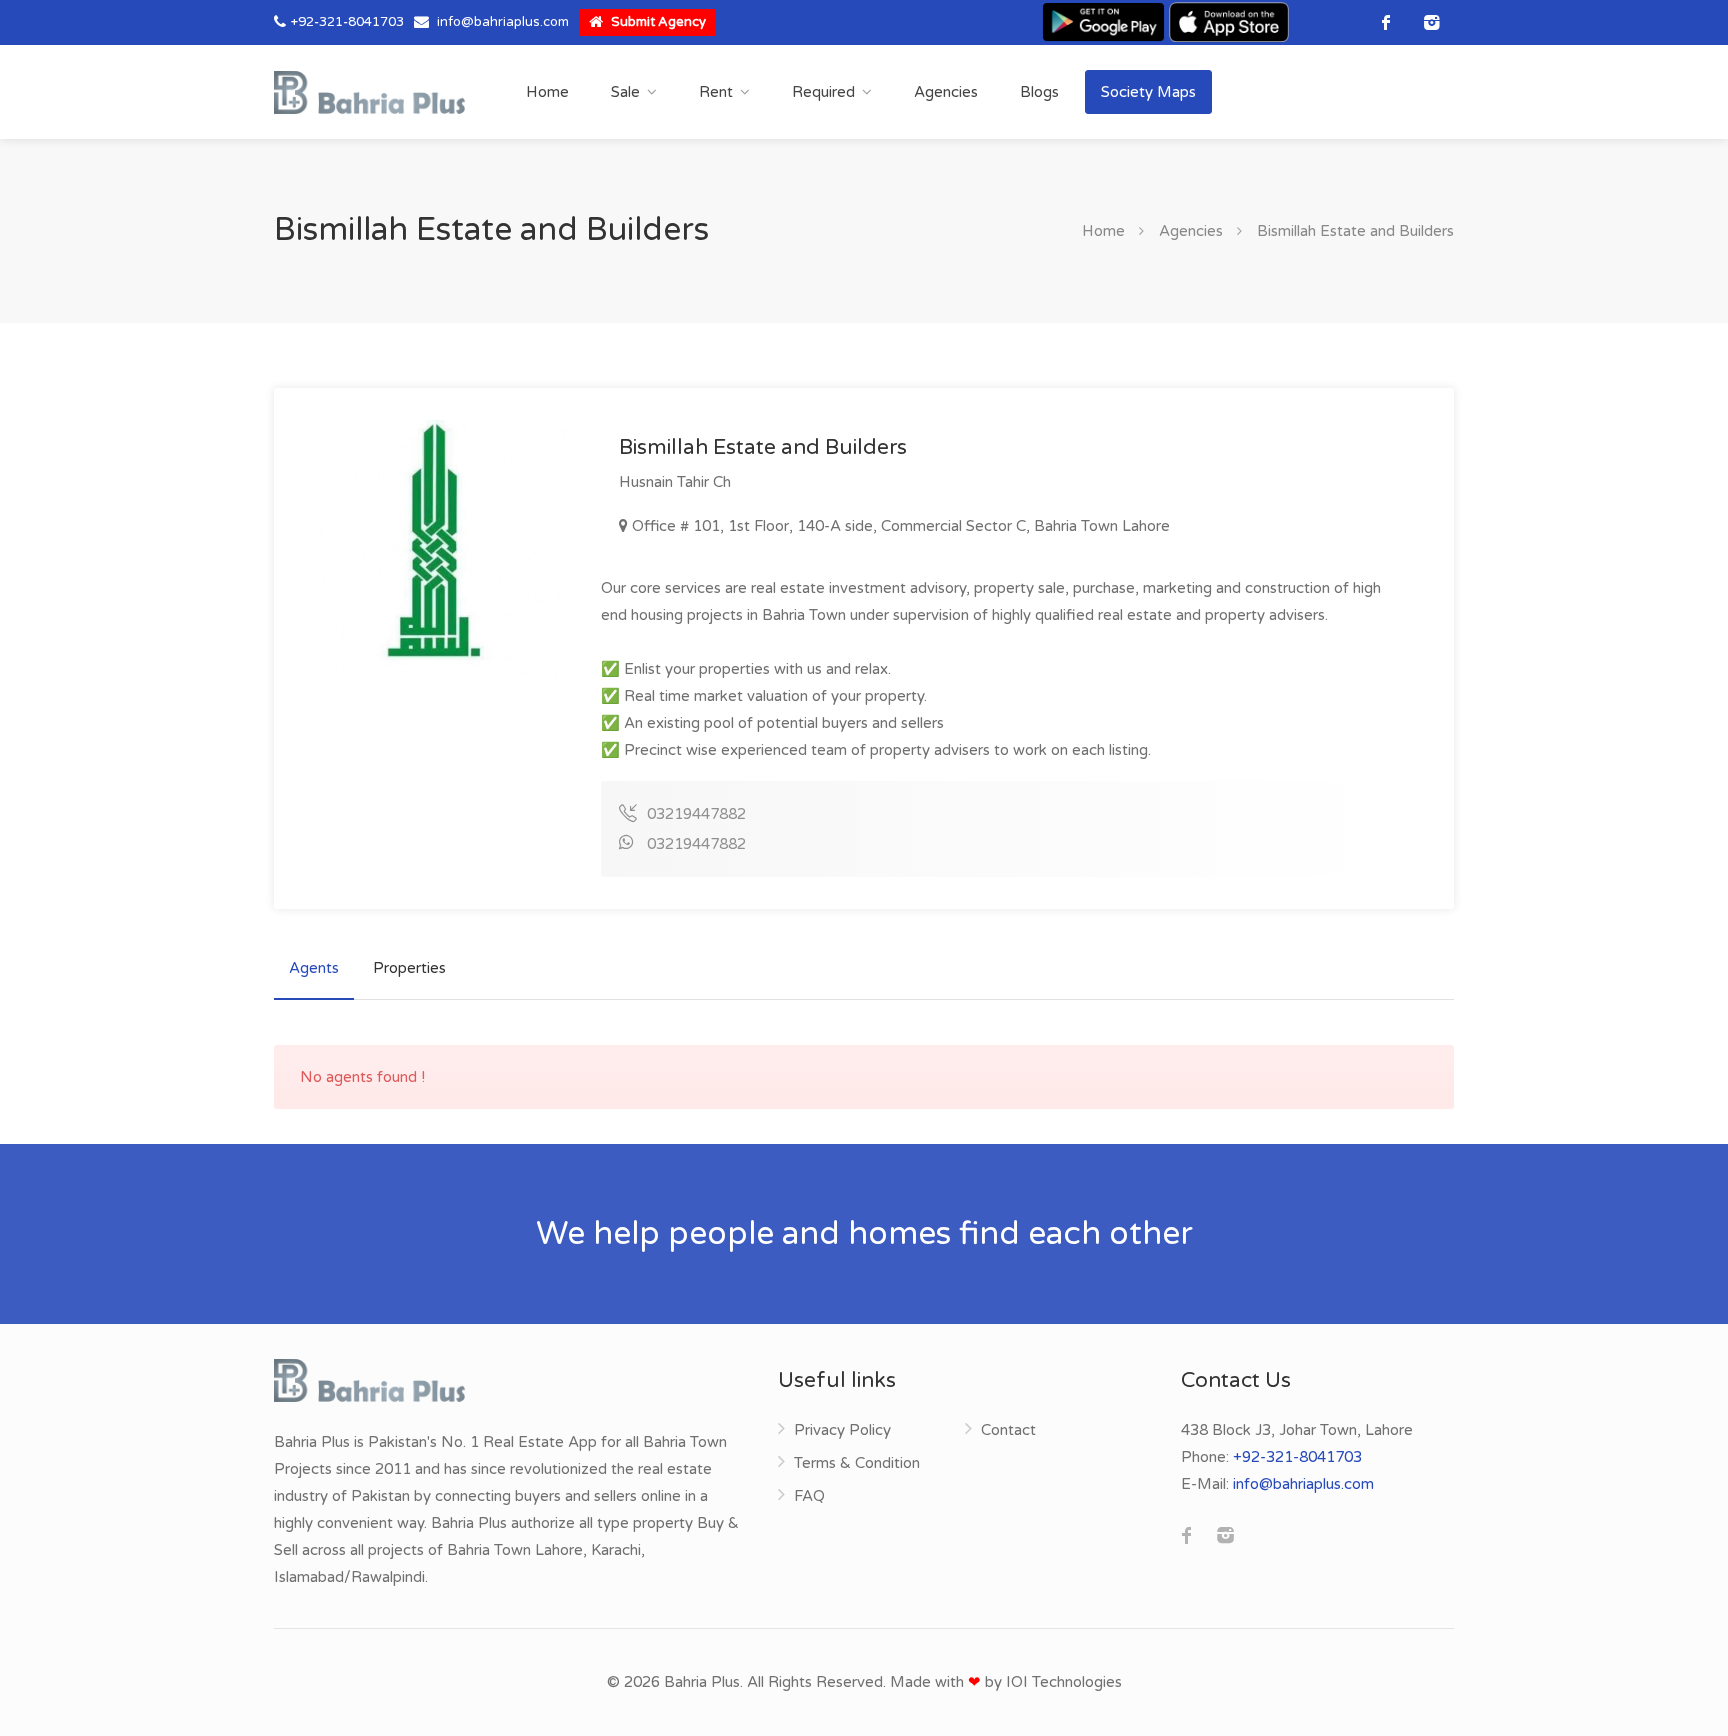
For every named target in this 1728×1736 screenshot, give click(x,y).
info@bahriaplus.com (503, 22)
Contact (1008, 1430)
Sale (625, 92)
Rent (716, 92)
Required (823, 92)
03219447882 (696, 814)
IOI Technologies (1064, 1682)
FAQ (809, 1496)
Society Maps (1148, 92)
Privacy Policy (842, 1430)
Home (547, 92)
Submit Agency (657, 22)
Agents (314, 968)
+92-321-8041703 (347, 22)
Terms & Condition (857, 1463)
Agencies (946, 92)
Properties (409, 968)
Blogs (1039, 92)
